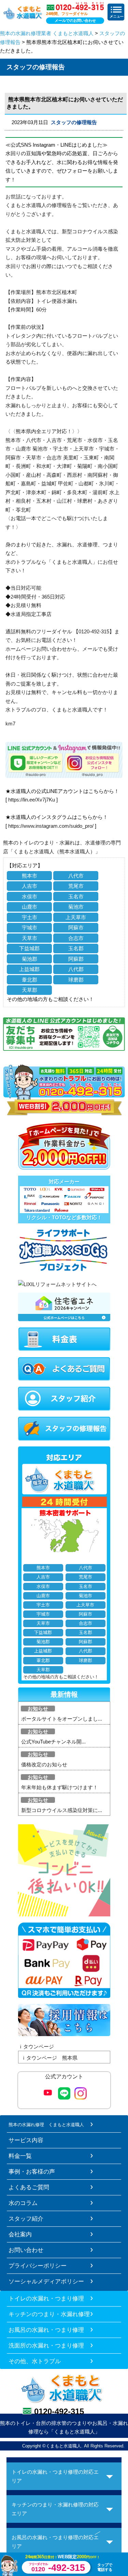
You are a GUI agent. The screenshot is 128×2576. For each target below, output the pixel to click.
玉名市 (76, 896)
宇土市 (30, 917)
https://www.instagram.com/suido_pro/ (51, 826)
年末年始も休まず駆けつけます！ (60, 1787)
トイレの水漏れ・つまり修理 (46, 2298)
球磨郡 (76, 980)
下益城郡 (29, 948)
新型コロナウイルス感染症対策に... (62, 1810)
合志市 (76, 938)
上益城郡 (29, 969)
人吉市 (30, 886)
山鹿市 (30, 907)
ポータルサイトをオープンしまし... (62, 1719)
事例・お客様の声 (32, 2172)
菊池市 (76, 907)
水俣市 (30, 896)
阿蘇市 (76, 928)
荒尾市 (76, 886)
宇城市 (30, 928)
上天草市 (76, 917)
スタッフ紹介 (26, 2219)
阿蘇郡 (76, 959)
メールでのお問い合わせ (75, 20)
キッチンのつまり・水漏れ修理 (49, 2314)
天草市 (30, 938)
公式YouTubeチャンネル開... (53, 1742)
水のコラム (23, 2203)
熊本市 (30, 876)
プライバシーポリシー (38, 2266)
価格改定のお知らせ (44, 1764)
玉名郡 (76, 948)
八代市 (76, 876)
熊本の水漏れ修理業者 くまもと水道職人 (47, 33)
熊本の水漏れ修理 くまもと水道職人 (46, 2125)
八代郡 (76, 969)
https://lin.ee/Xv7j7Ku (32, 800)
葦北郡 (30, 980)
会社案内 (20, 2234)
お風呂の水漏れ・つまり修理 (46, 2330)
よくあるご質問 (29, 2187)
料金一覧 (20, 2156)
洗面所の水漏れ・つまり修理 (46, 2345)
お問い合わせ (26, 2250)
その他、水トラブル (35, 2361)
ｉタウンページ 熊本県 (49, 2058)
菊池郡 (30, 959)
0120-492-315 (59, 2411)
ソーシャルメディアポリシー (46, 2281)
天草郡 (30, 990)
